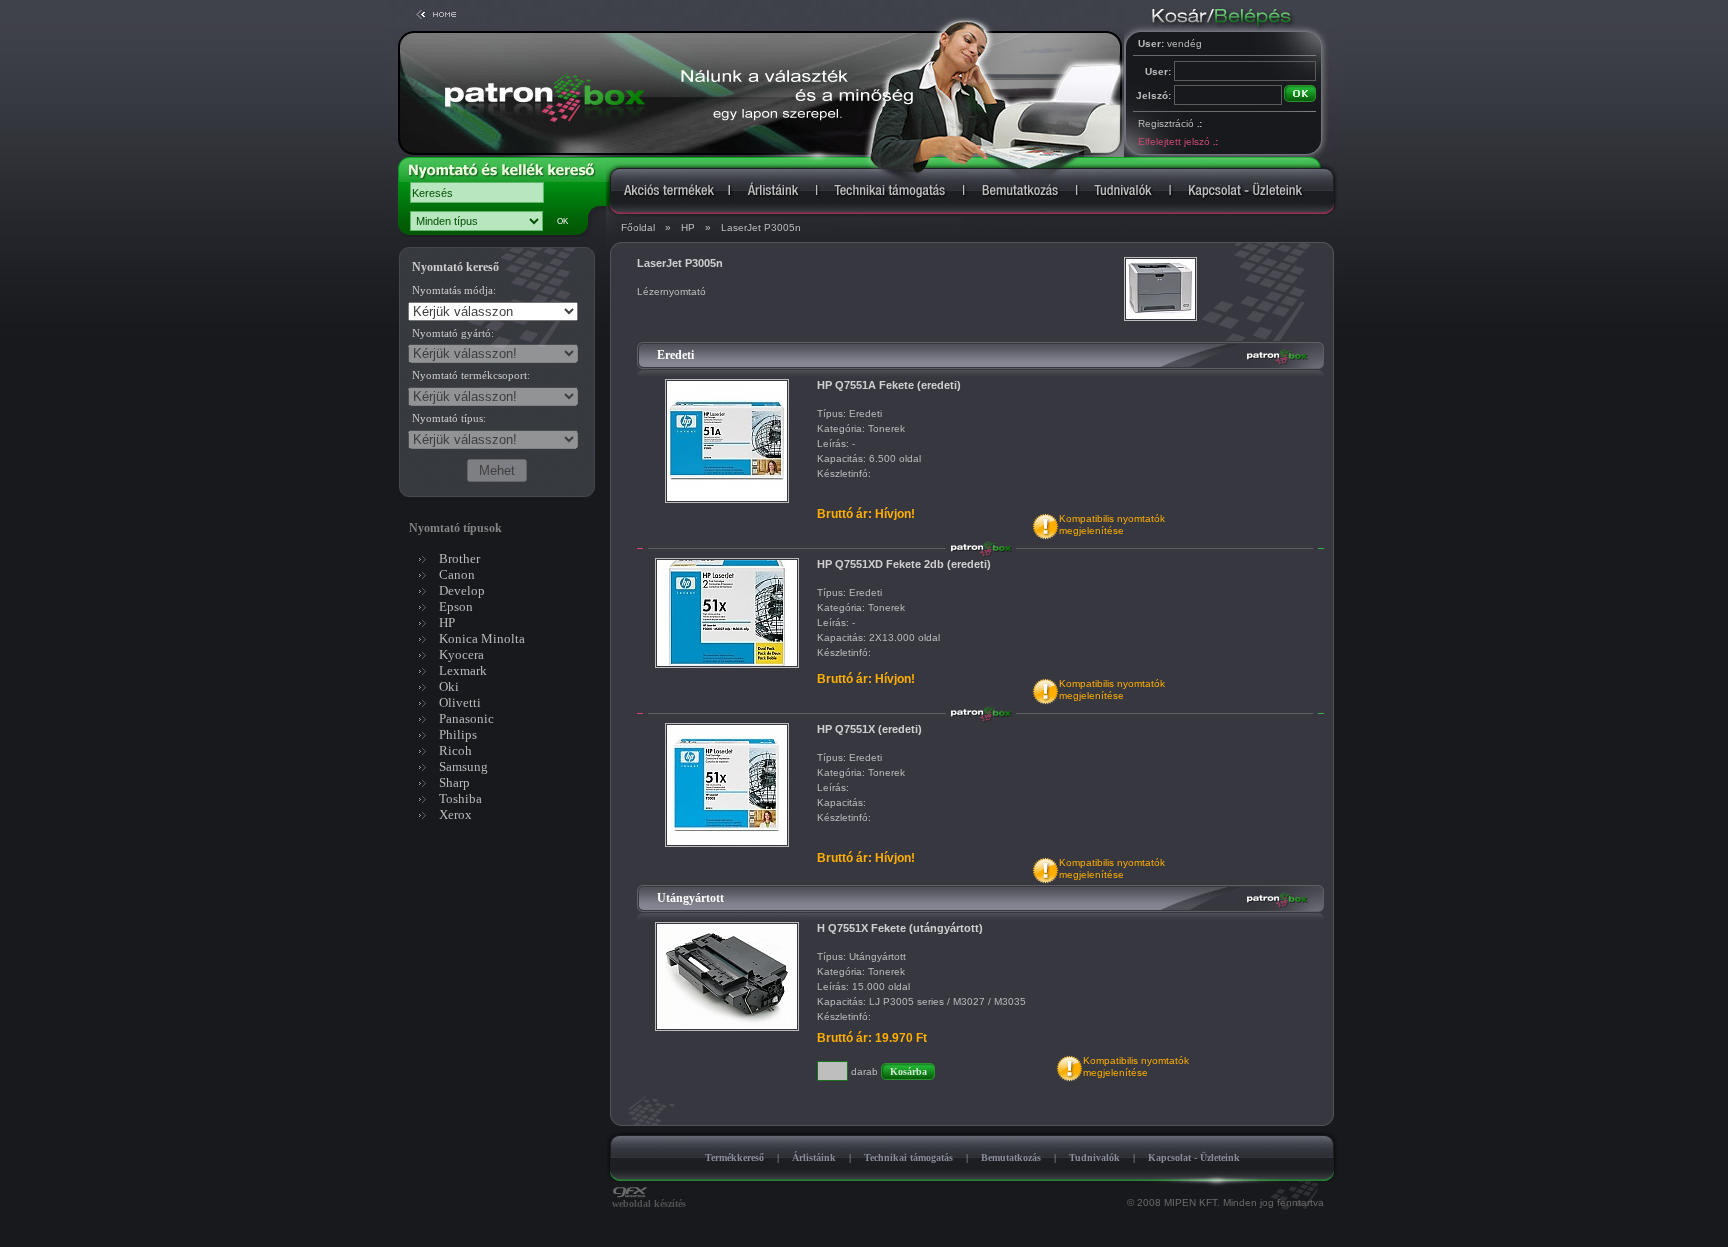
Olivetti (460, 702)
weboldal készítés (649, 1203)
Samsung (463, 766)
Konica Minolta (482, 638)
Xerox (455, 814)
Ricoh (455, 750)
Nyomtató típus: (449, 418)
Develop (462, 590)
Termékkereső (734, 1157)
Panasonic (466, 718)
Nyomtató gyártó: (453, 333)
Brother (459, 558)
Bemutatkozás (1011, 1157)
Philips (458, 734)
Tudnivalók (1094, 1157)
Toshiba (460, 798)
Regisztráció (1169, 123)
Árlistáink (814, 1157)
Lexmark (463, 670)
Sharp (454, 782)
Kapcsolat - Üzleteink (1194, 1157)
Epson (456, 606)
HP (688, 227)
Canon (457, 574)
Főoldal (638, 227)
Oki (449, 686)
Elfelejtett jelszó (1177, 141)
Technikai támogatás (908, 1157)
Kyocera (461, 654)
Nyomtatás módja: (454, 290)
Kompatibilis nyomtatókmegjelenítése (1112, 524)
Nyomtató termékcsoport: (471, 375)
